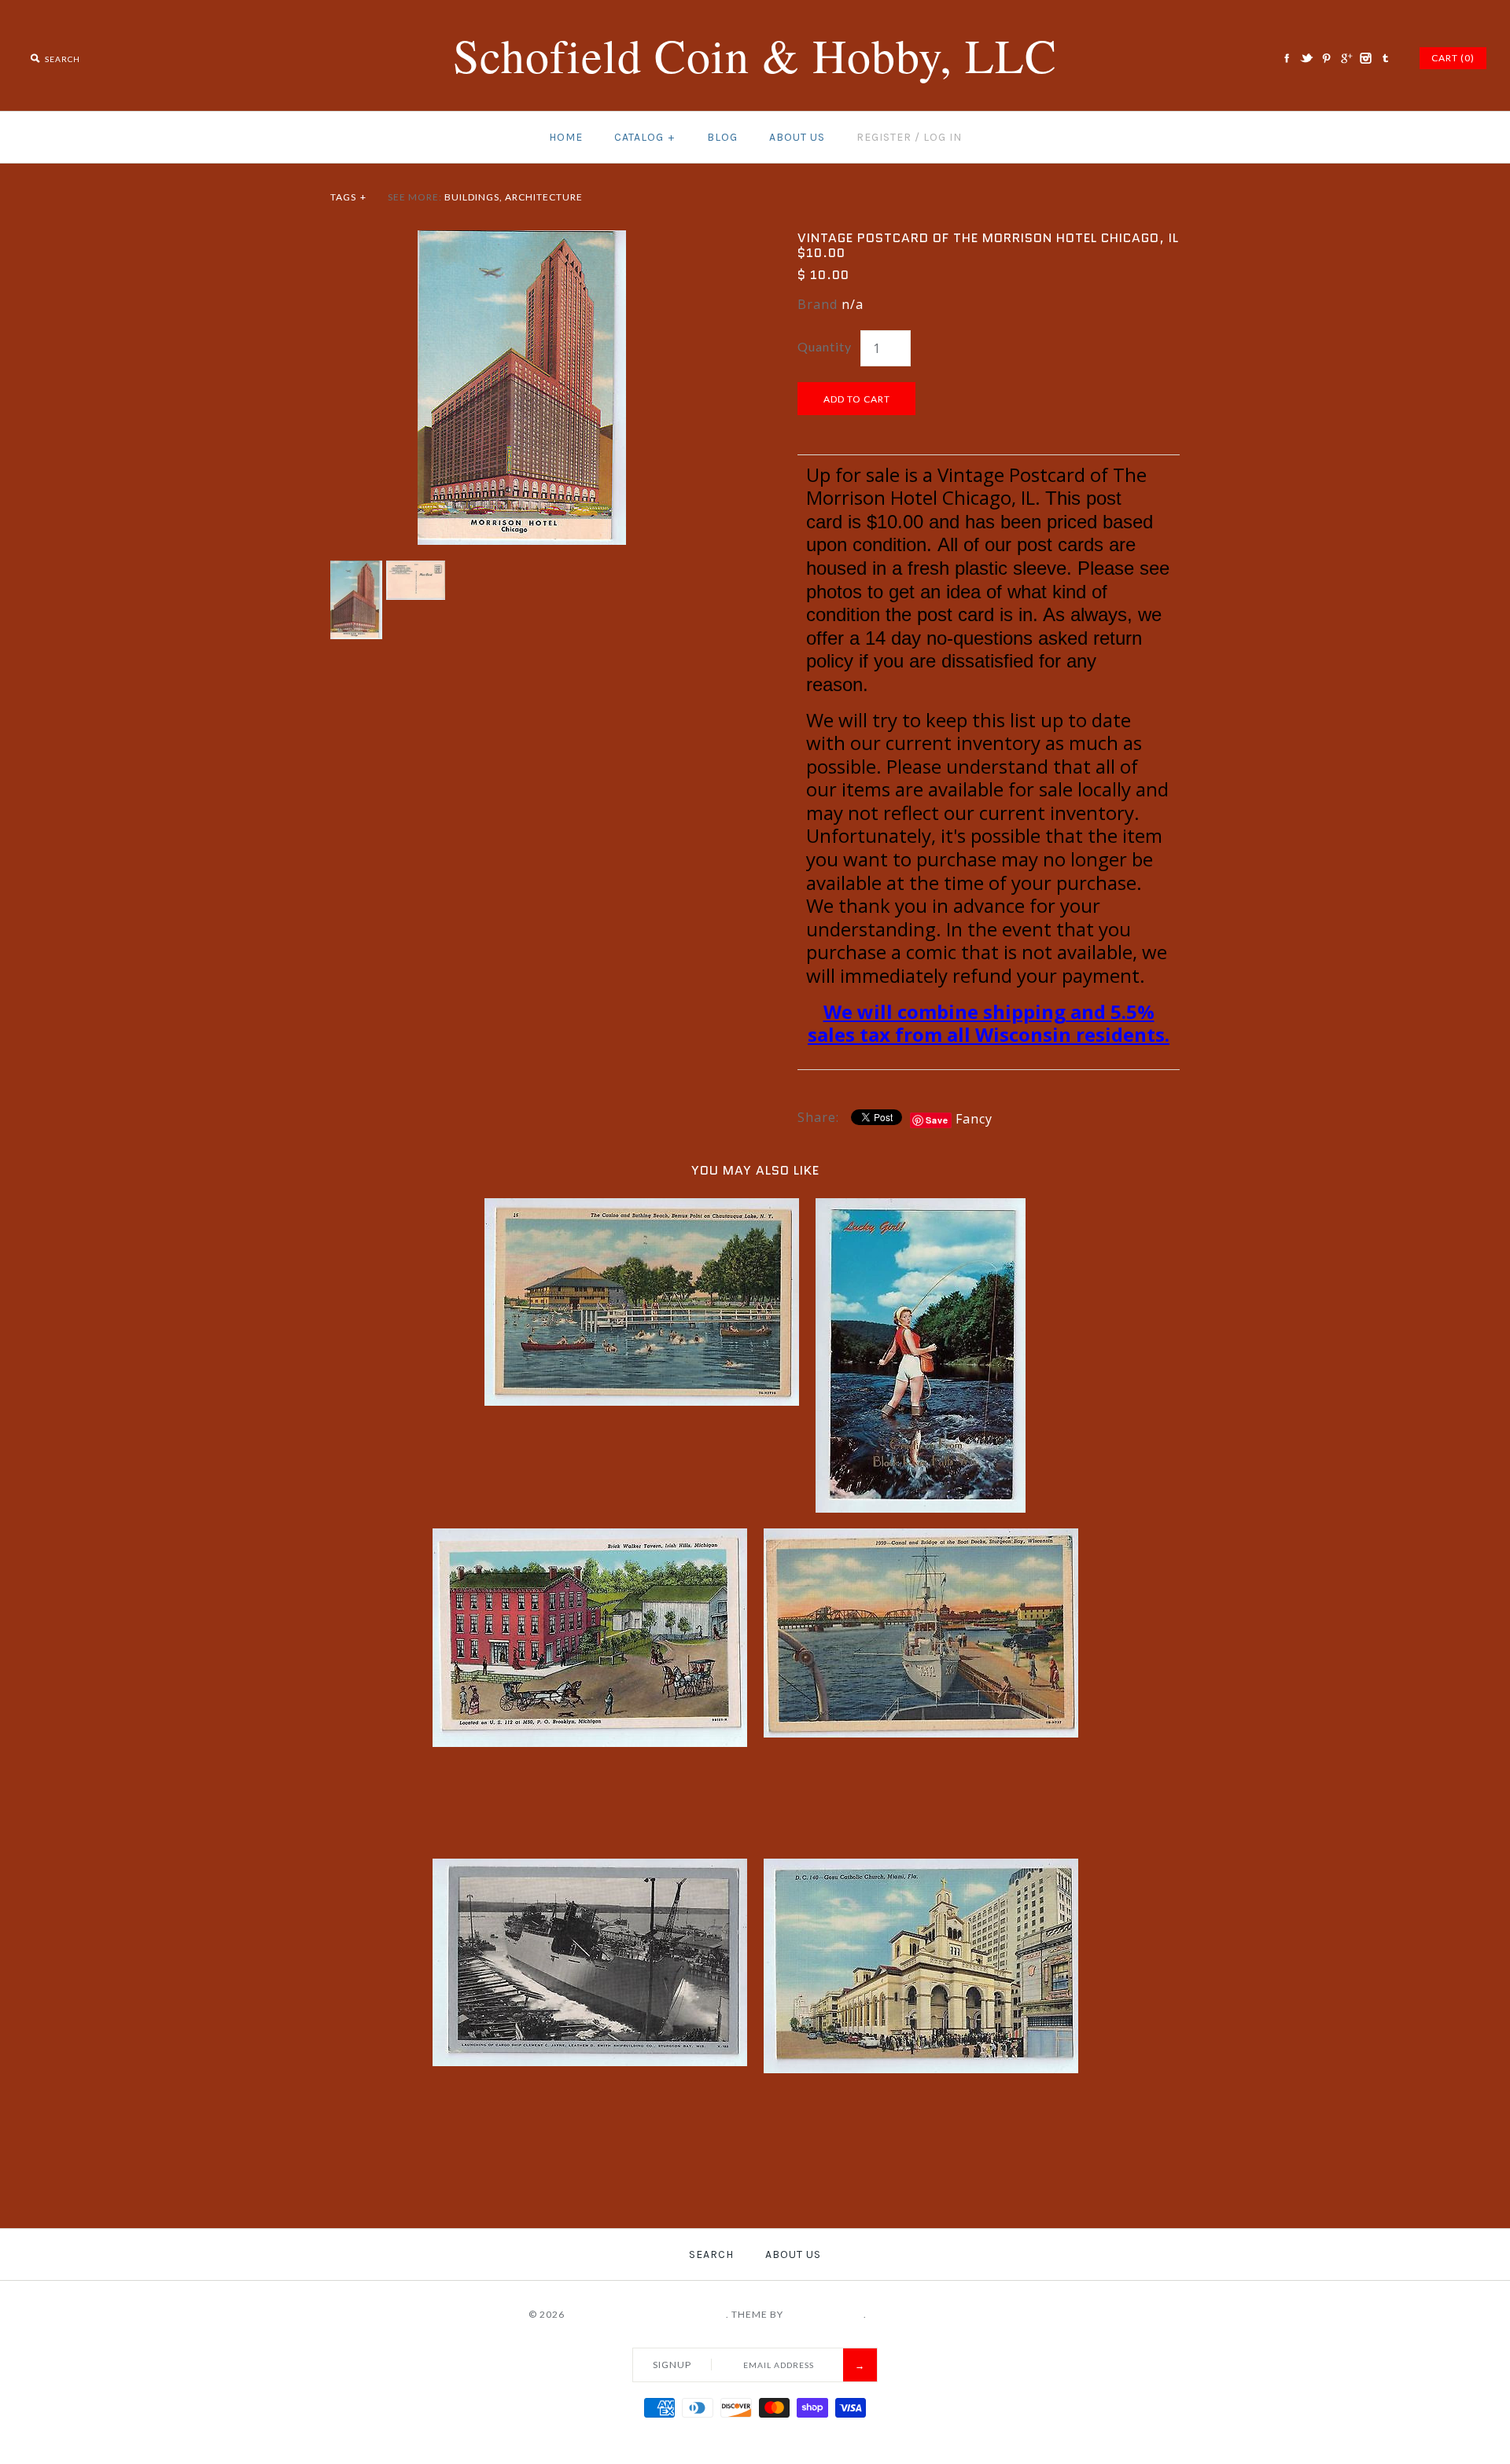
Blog (722, 137)
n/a (853, 304)
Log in (943, 137)
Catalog (645, 137)
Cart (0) (1453, 58)
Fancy (974, 1119)
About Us (797, 137)
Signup (672, 2365)
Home (566, 137)
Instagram (1365, 58)
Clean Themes (825, 2314)
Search (711, 2254)
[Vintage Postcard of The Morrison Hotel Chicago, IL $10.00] (522, 240)
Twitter (1306, 58)
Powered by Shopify (926, 2314)
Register (884, 137)
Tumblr (1385, 58)
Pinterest (1326, 58)
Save (937, 1120)
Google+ (1346, 58)
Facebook (1287, 58)
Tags (348, 197)
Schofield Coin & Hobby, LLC (646, 2314)
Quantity (825, 346)
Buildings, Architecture (514, 197)
